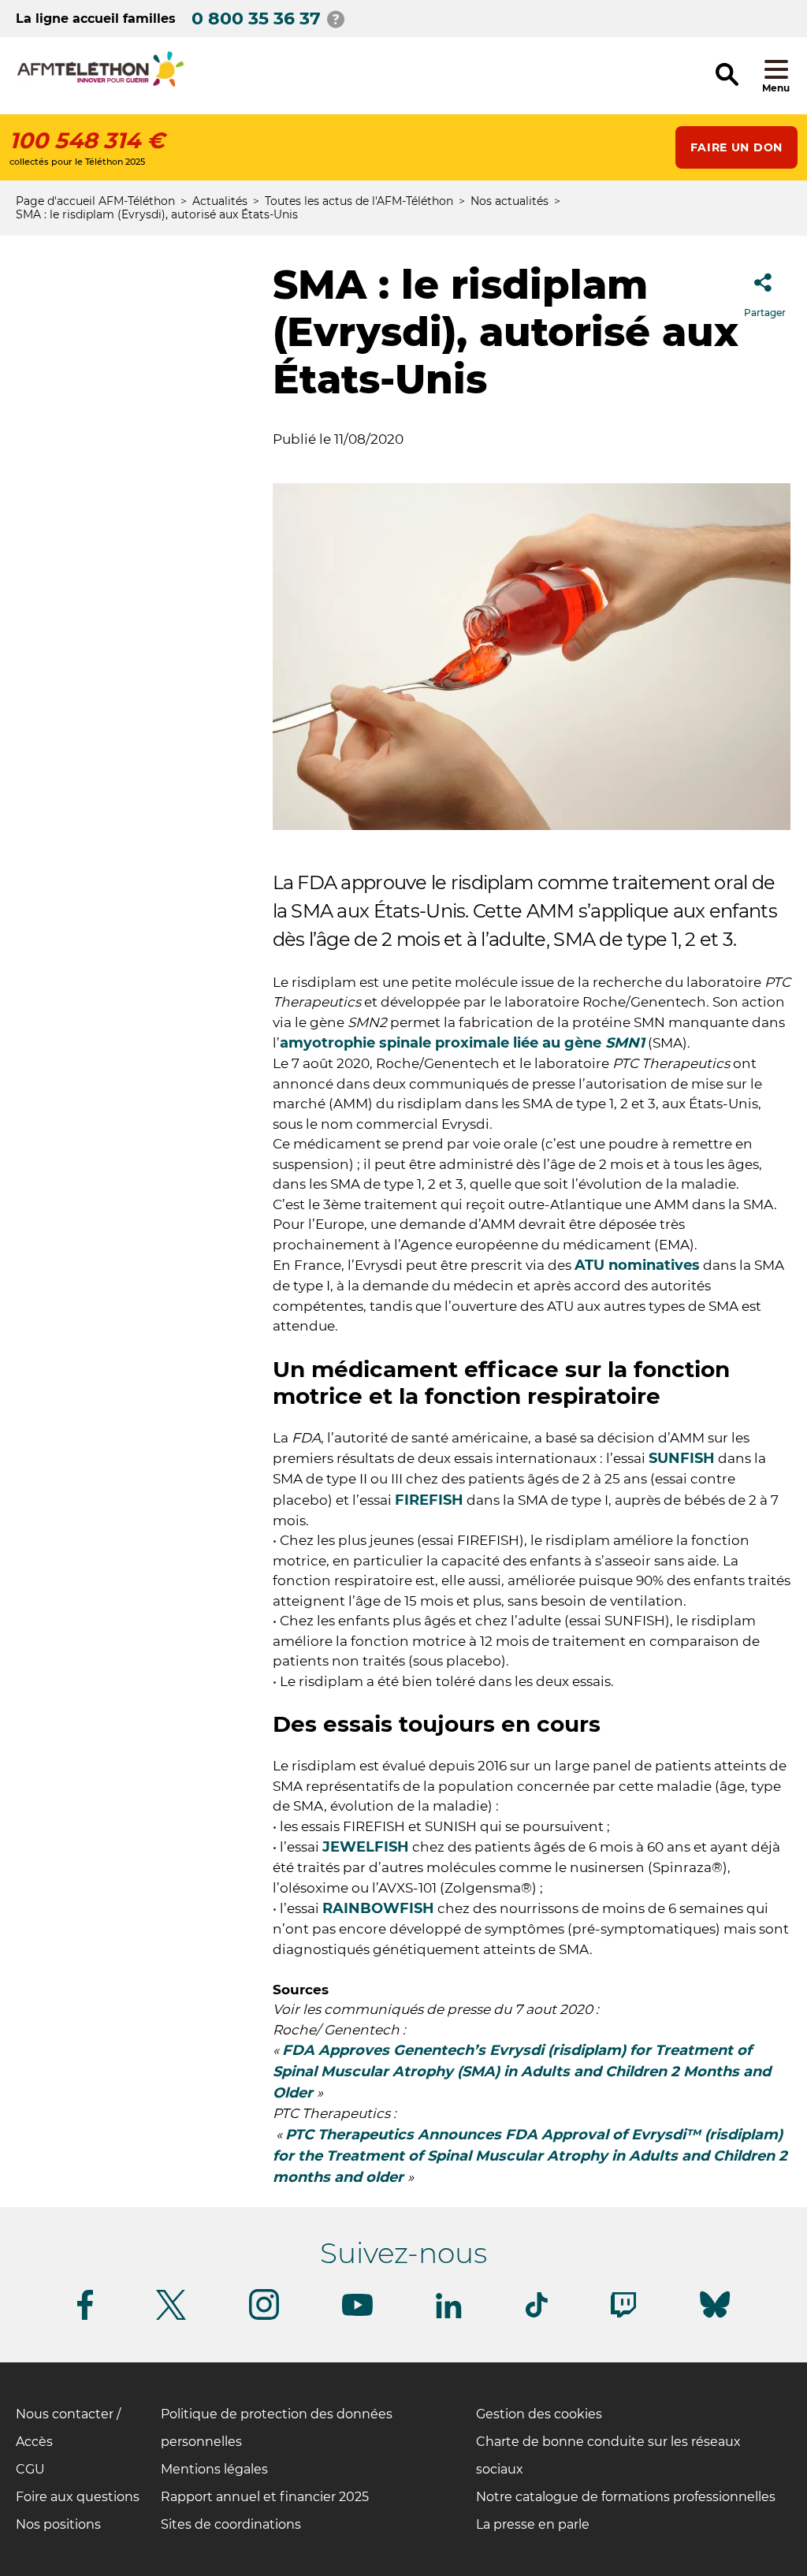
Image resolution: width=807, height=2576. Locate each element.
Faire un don (736, 147)
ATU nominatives (637, 1265)
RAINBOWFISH (378, 1908)
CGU (30, 2469)
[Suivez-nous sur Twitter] (171, 2317)
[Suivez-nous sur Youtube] (357, 2313)
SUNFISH (682, 1458)
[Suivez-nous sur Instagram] (264, 2317)
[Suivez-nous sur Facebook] (85, 2317)
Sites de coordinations (231, 2524)
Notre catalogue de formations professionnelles (626, 2497)
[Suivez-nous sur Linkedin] (449, 2315)
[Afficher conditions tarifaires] (336, 19)
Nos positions (58, 2524)
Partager (765, 313)
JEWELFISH (366, 1847)
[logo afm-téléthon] (100, 84)
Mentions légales (214, 2469)
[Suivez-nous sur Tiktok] (537, 2315)
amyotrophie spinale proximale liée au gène (462, 1043)
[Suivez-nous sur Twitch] (623, 2315)
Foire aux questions (78, 2497)
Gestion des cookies (539, 2414)
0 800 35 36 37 (256, 19)
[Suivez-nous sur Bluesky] (715, 2318)
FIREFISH (429, 1500)
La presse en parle (533, 2524)
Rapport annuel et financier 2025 (265, 2497)
